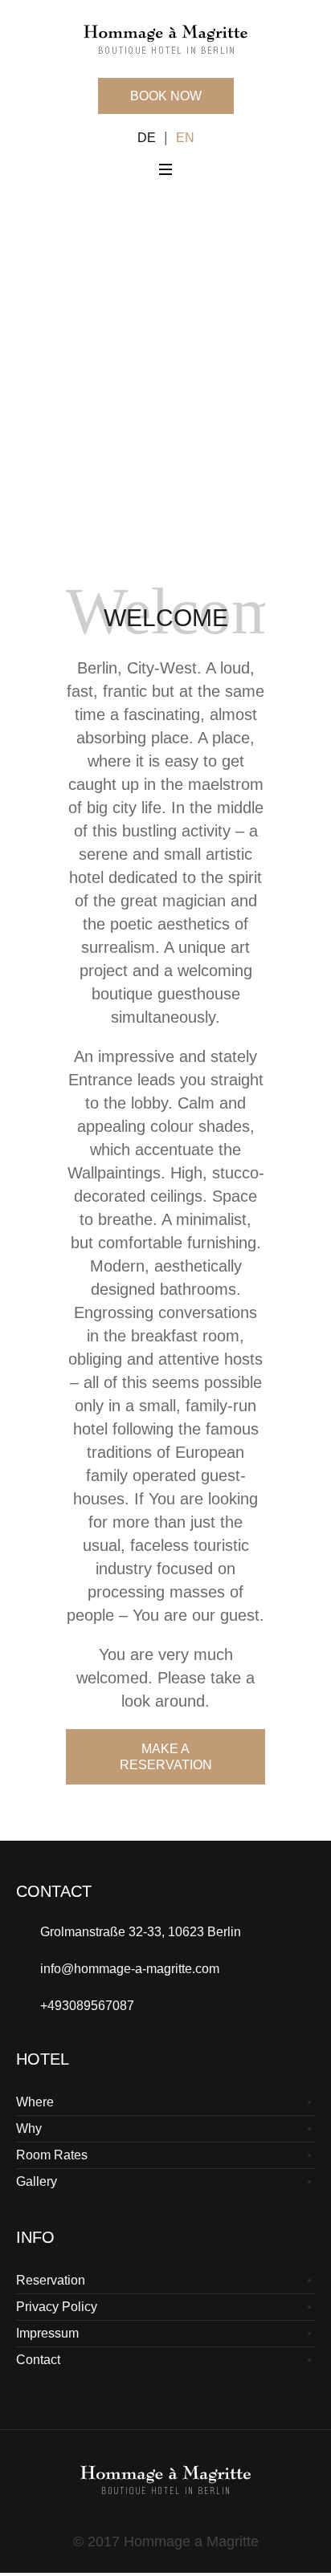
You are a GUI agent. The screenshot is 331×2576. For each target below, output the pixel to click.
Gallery (37, 2181)
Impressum (47, 2333)
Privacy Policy (57, 2307)
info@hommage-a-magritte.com (130, 1969)
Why (29, 2128)
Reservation (51, 2280)
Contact (38, 2360)
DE (147, 138)
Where (35, 2102)
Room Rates (52, 2155)
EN (185, 138)
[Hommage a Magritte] (165, 38)
